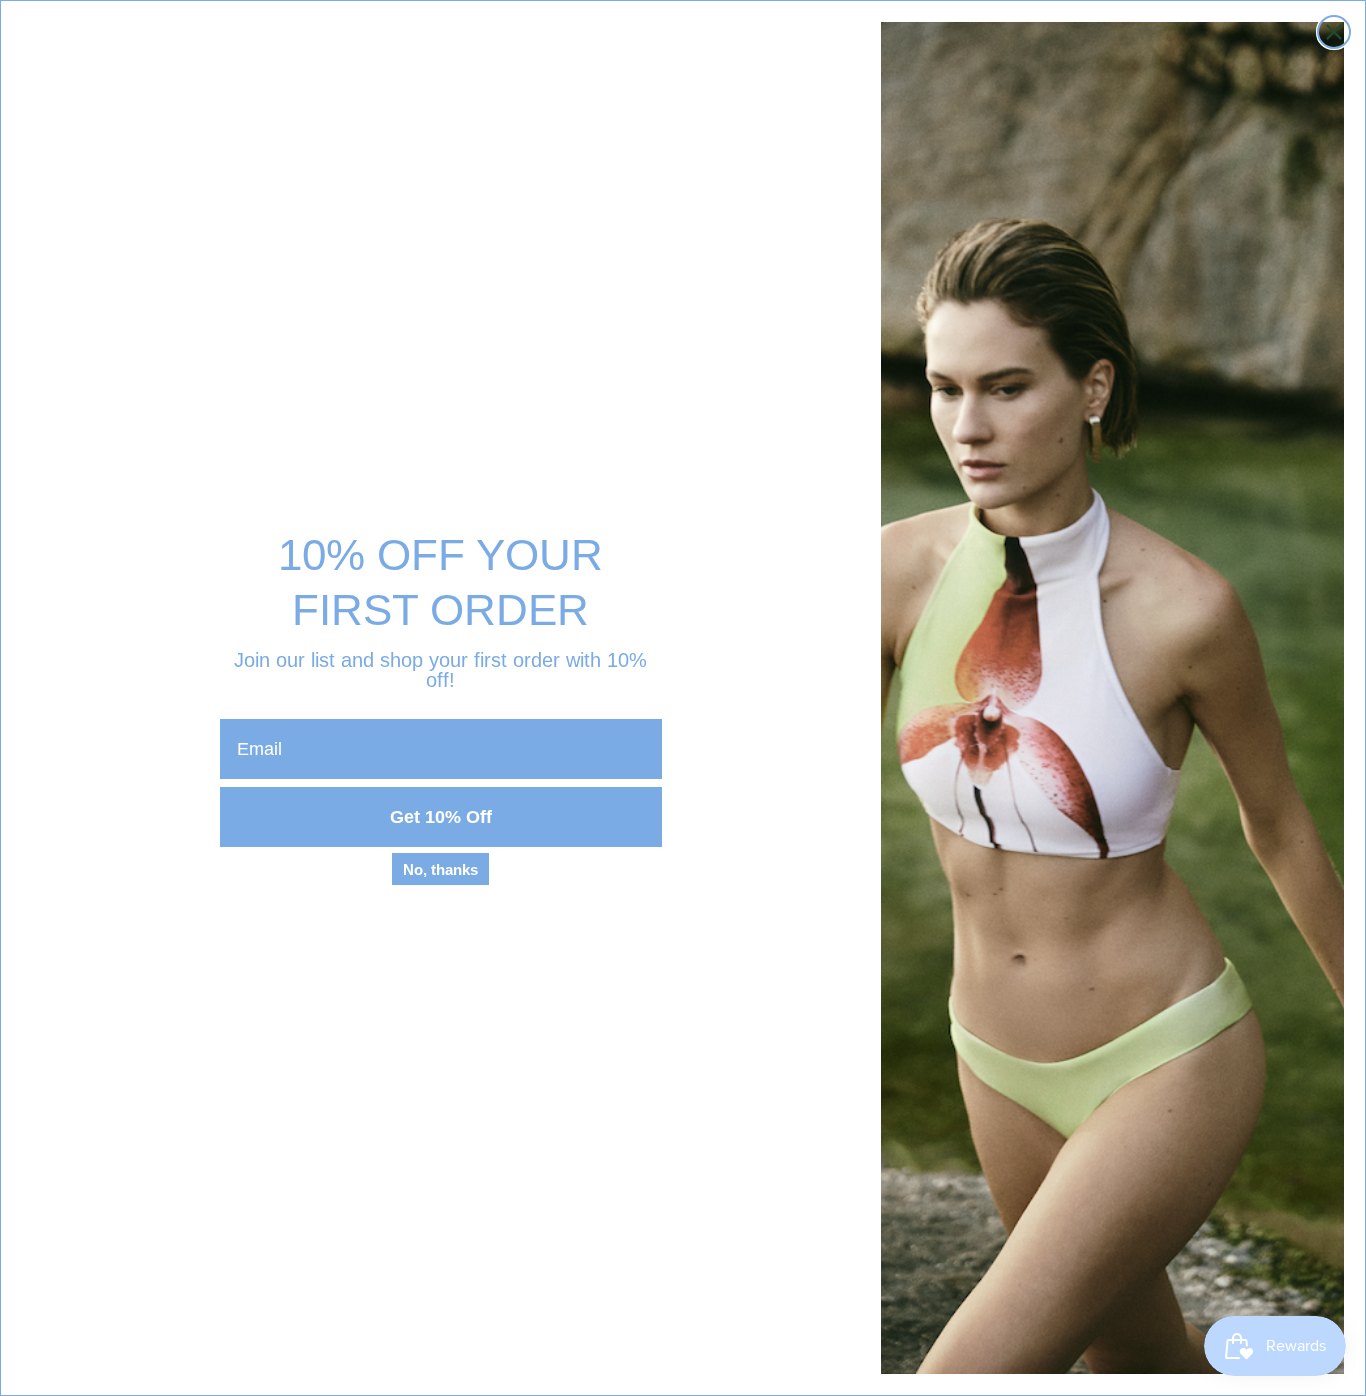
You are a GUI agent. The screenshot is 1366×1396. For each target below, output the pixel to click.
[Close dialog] (1334, 32)
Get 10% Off (441, 817)
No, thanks (440, 869)
